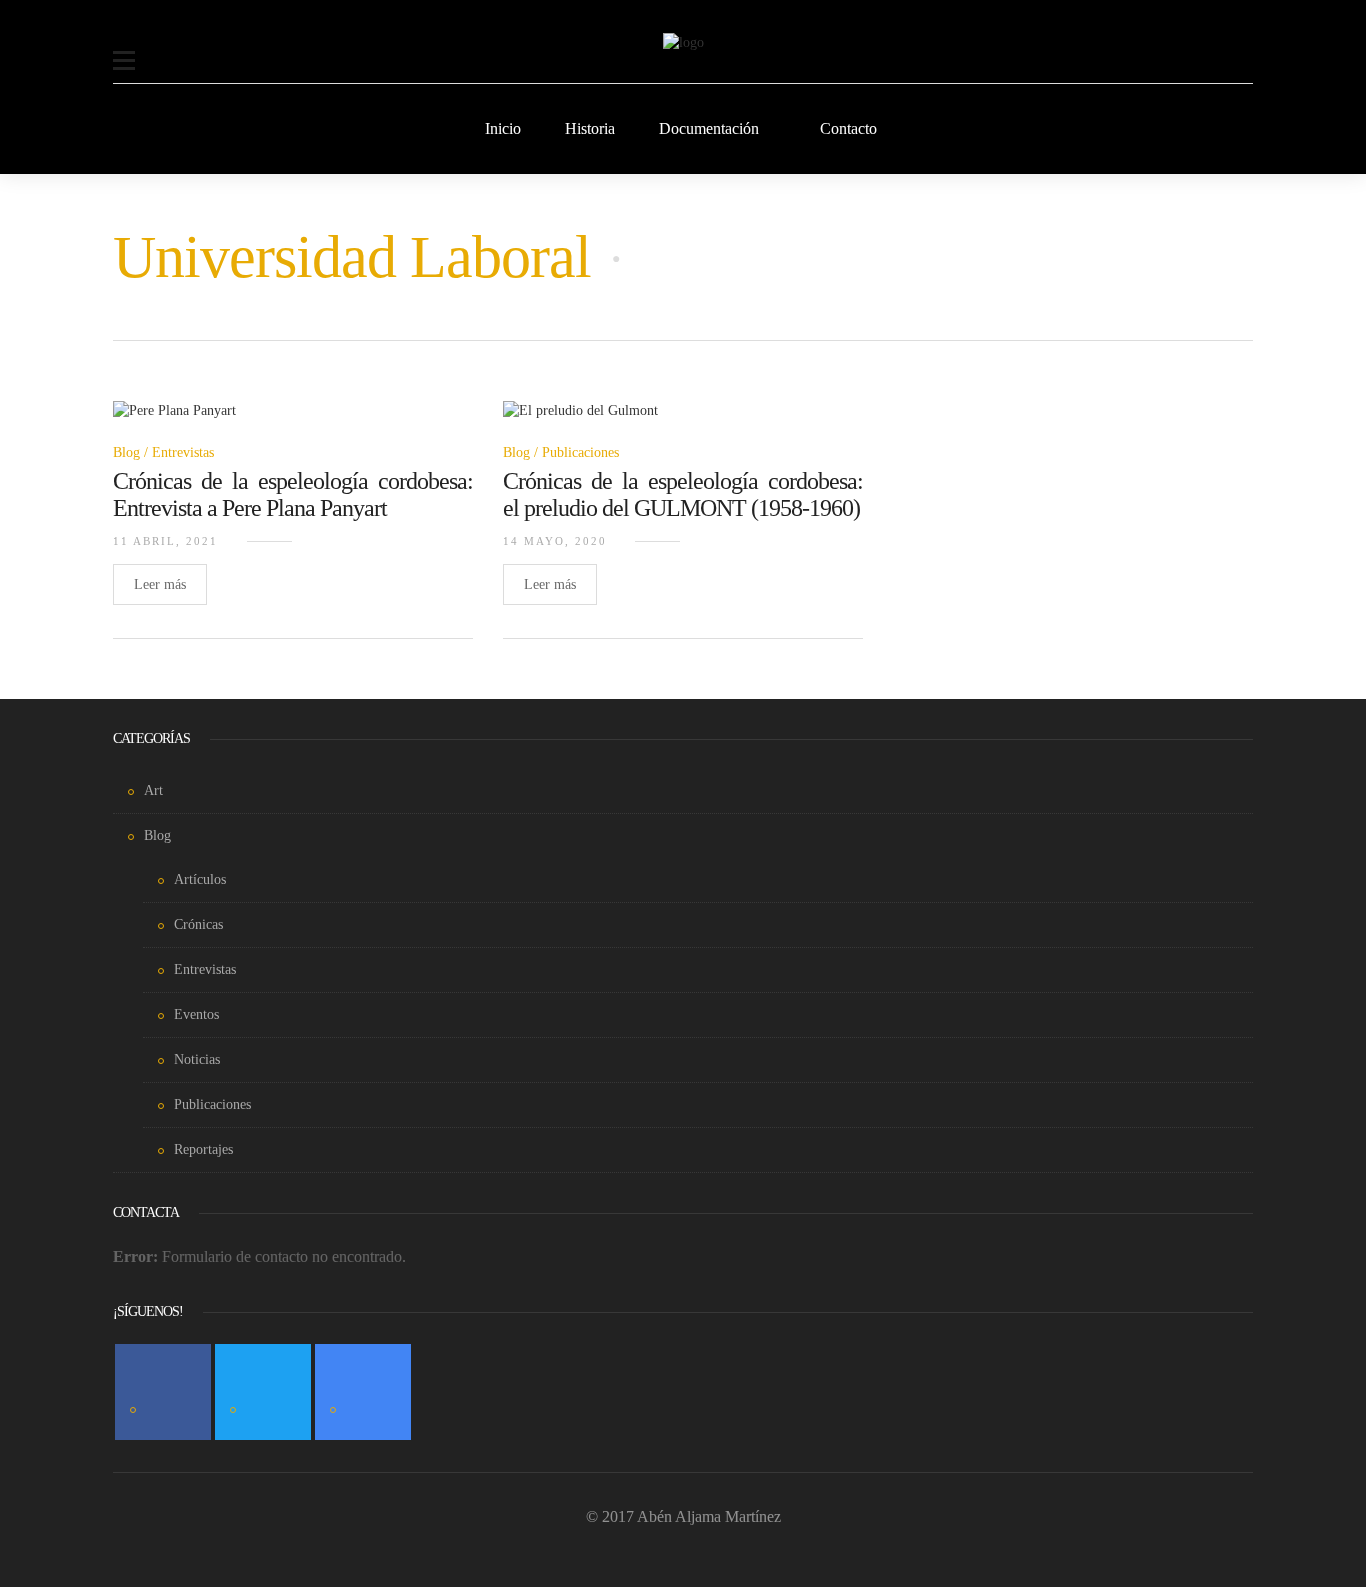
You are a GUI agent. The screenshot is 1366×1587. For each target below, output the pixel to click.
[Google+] (363, 1392)
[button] (124, 48)
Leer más (160, 584)
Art (153, 790)
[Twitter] (263, 1392)
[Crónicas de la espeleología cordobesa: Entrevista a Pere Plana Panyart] (174, 422)
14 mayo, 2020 (555, 541)
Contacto (848, 128)
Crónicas (198, 924)
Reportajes (203, 1149)
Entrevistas (183, 452)
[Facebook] (163, 1392)
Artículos (200, 879)
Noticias (197, 1059)
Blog (126, 452)
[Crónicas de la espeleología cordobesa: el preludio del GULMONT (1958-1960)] (580, 422)
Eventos (196, 1014)
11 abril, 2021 (165, 541)
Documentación (709, 128)
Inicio (503, 128)
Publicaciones (580, 452)
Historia (590, 128)
